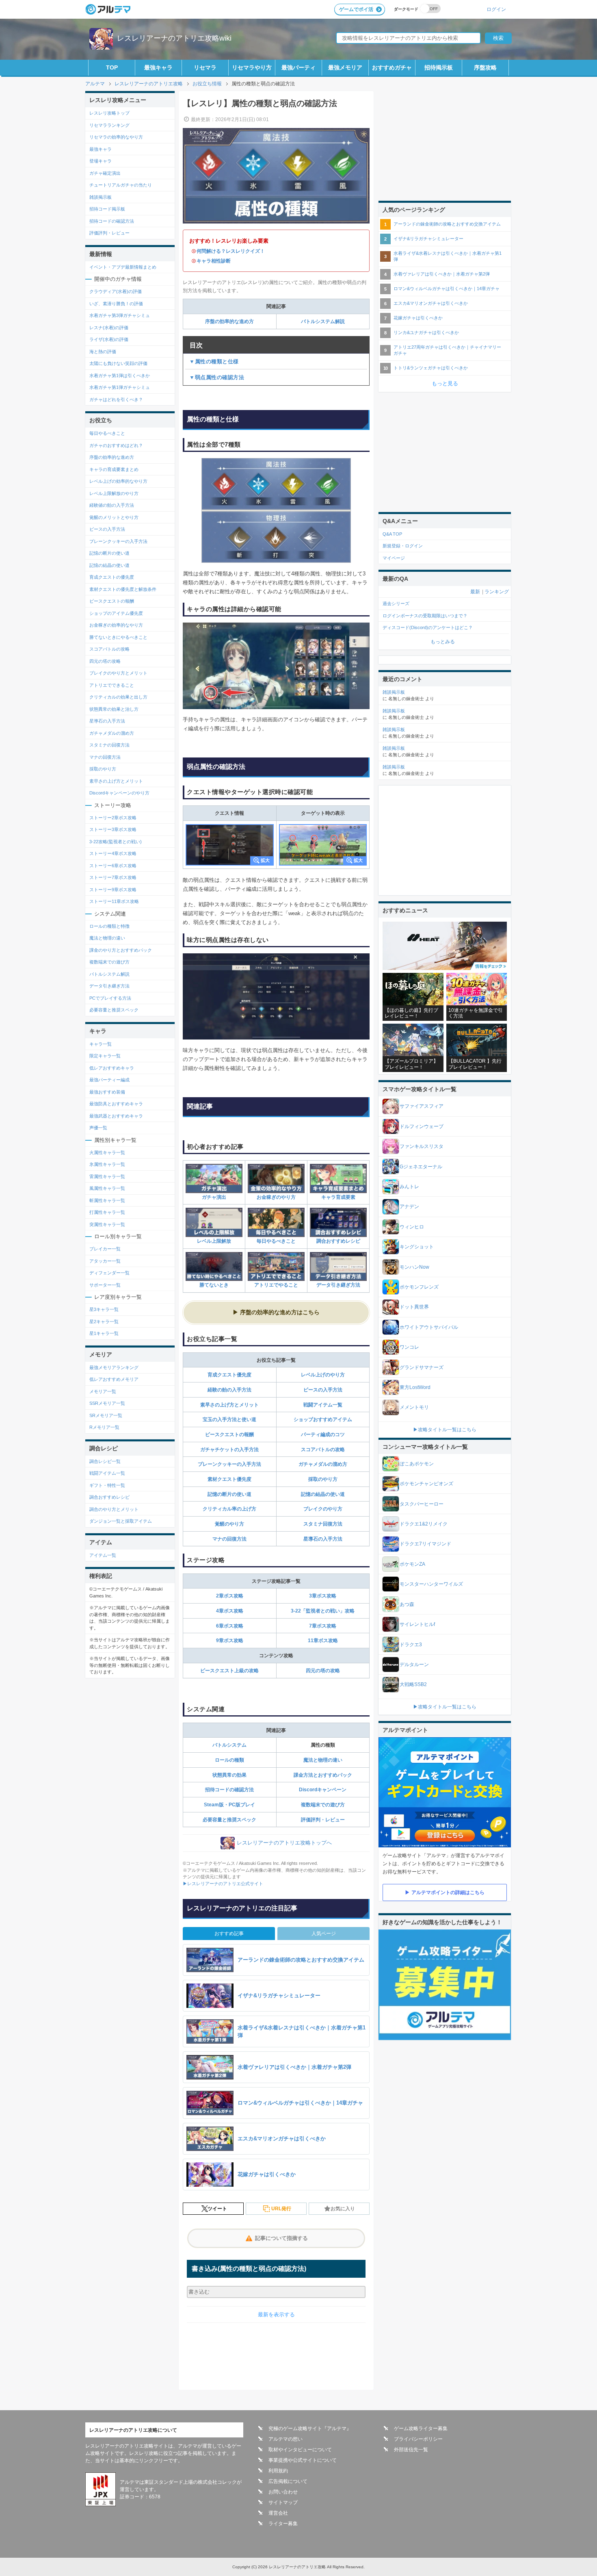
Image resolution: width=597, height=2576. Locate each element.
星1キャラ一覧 (104, 1333)
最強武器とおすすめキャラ (116, 1116)
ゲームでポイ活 (356, 9)
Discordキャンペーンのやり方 (119, 793)
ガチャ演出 (214, 1197)
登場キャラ (101, 161)
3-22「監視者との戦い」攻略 (323, 1611)
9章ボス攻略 (230, 1641)
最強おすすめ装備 (107, 1092)
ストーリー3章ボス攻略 (113, 829)
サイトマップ (283, 2502)
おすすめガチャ (392, 67)
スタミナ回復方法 (323, 1524)
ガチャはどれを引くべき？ (116, 399)
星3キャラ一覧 (104, 1309)
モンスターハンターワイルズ (431, 1584)
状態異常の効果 (229, 1775)
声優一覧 (98, 1128)
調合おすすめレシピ (338, 1241)
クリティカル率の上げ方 (229, 1509)
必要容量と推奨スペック (229, 1820)
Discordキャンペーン (323, 1790)
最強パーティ (298, 67)
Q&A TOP (392, 534)
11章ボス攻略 (323, 1641)
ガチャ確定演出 (105, 173)
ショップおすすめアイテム (323, 1419)
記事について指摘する (281, 2238)
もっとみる (443, 642)
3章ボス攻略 (323, 1596)
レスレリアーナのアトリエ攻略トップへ (284, 1843)
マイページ (394, 558)
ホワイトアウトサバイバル (429, 1327)
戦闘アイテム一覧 (323, 1405)
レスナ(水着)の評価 (109, 328)
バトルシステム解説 (323, 321)
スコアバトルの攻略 (323, 1450)
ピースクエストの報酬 (229, 1434)
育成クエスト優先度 (229, 1375)
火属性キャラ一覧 (107, 1152)
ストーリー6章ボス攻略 (113, 866)
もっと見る (445, 383)
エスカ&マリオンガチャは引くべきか (431, 303)
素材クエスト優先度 (229, 1479)
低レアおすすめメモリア (114, 1379)
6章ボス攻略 (230, 1626)
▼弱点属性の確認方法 (217, 377)
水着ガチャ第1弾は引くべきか (120, 375)
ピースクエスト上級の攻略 (229, 1671)
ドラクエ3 (411, 1645)
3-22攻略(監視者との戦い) (116, 842)
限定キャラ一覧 (105, 1056)
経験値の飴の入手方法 (112, 505)
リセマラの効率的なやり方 (116, 137)
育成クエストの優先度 (112, 577)
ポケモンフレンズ (419, 1287)
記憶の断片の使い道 (229, 1494)
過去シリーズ (396, 603)
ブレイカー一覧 (105, 1249)
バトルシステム (229, 1745)
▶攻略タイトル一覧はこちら (445, 1430)
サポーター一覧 (105, 1285)
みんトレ (409, 1187)
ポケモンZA (412, 1564)
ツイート (217, 2209)
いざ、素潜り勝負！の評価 (116, 304)
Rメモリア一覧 (104, 1427)
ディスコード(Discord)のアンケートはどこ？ (428, 627)
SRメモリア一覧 (106, 1415)
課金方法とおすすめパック (323, 1775)
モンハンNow (414, 1267)
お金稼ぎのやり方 (276, 1197)
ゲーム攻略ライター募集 (421, 2428)
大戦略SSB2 (413, 1684)
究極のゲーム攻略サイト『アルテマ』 (310, 2428)
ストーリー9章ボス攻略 (113, 890)
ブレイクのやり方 (323, 1509)
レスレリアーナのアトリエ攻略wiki (174, 38)
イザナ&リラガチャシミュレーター (428, 239)
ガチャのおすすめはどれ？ (116, 445)
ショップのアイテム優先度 (116, 613)
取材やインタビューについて (300, 2450)
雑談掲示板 (101, 197)
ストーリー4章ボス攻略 (113, 853)
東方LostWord (415, 1387)
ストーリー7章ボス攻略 (113, 877)
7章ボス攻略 (323, 1626)
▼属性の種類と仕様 (214, 361)
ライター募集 (283, 2524)
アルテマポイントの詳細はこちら (448, 1892)
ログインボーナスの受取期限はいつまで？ (425, 616)
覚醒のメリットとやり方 (114, 517)
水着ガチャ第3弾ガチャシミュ (120, 315)
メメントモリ (414, 1407)
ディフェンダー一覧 (109, 1273)
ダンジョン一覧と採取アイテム (121, 1521)
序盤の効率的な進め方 (229, 321)
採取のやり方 (323, 1479)
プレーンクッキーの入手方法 (229, 1464)
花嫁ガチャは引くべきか (418, 318)
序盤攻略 (485, 67)
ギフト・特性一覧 (107, 1485)
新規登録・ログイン (403, 546)
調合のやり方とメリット (114, 1509)
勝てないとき (214, 1285)
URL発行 (281, 2209)
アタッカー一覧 (105, 1261)
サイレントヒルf (417, 1624)
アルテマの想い (286, 2439)
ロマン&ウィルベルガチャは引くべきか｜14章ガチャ (447, 289)
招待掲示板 (439, 67)
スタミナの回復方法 (109, 745)
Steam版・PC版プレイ (229, 1805)
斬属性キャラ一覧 (107, 1200)
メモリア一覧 (103, 1391)
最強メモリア (345, 67)
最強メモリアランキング (114, 1367)
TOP (112, 67)
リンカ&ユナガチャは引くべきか (426, 332)
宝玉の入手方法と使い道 (229, 1419)
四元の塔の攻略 (323, 1671)
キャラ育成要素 (338, 1197)
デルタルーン (414, 1665)
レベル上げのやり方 (323, 1375)
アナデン (409, 1207)
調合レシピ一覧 (105, 1461)
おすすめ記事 (229, 1934)
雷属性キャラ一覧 (107, 1176)
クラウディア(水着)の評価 (116, 291)
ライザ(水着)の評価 (109, 339)
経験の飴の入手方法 (229, 1390)
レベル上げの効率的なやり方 (118, 481)
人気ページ (324, 1934)
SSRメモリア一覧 (107, 1403)
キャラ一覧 (101, 1044)
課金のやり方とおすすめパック (121, 950)
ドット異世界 (414, 1307)
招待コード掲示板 (107, 209)
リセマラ (205, 67)
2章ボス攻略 (230, 1596)
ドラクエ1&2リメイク (424, 1524)
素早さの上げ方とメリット (229, 1405)
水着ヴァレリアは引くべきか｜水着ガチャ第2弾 (442, 274)
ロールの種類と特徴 (109, 926)
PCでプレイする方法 (110, 998)
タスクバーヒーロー (422, 1504)
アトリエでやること (276, 1285)
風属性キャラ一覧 (107, 1188)
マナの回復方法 (229, 1539)
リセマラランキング (109, 125)
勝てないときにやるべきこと (118, 637)
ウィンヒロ (412, 1227)
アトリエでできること (112, 685)
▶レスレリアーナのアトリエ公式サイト (223, 1884)
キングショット (417, 1247)
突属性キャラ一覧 (107, 1224)
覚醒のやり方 (229, 1524)
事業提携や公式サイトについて (303, 2460)
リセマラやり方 (252, 67)
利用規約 (278, 2471)
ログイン (496, 9)
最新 (475, 592)
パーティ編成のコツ (323, 1434)
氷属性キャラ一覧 (107, 1164)
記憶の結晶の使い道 (323, 1494)
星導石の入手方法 (323, 1539)
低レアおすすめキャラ (112, 1068)
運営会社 (278, 2513)
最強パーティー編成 (109, 1080)
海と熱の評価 (103, 352)
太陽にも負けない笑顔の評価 (118, 363)
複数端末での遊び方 (323, 1805)
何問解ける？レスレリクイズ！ (231, 251)
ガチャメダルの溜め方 (323, 1464)
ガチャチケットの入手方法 (229, 1450)
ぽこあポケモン (417, 1464)
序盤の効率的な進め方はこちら (280, 1312)
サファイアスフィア (422, 1106)
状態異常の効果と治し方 (114, 709)
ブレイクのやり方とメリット (118, 673)
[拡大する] (230, 845)
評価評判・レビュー (323, 1820)
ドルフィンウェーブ (422, 1126)
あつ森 (407, 1604)
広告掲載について (288, 2481)
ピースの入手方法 (323, 1390)
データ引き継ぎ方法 (338, 1285)
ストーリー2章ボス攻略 (113, 818)
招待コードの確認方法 (229, 1790)
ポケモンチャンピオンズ (426, 1484)
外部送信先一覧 (411, 2450)
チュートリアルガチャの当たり (121, 185)
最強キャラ (158, 67)
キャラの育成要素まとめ (114, 469)
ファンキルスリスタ (422, 1146)
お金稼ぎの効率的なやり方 (116, 625)
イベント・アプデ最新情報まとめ (123, 267)
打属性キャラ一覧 (107, 1212)
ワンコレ (409, 1347)
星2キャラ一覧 (104, 1322)
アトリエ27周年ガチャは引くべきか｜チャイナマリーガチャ (447, 350)
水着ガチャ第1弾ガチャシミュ (120, 387)
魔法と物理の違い (323, 1760)
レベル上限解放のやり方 (114, 493)
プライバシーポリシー (418, 2439)
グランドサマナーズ (422, 1367)
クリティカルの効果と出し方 (118, 697)
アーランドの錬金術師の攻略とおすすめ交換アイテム (447, 224)
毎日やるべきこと (276, 1241)
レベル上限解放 (214, 1241)
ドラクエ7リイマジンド (425, 1544)
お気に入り (343, 2209)
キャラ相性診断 (214, 261)
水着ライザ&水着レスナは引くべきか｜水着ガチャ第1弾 (448, 256)
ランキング (497, 592)
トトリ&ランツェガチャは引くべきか (431, 368)
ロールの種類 (229, 1760)
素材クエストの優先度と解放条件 (123, 589)
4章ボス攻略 (230, 1611)
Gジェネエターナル (421, 1167)
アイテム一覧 (103, 1555)
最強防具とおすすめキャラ (116, 1104)
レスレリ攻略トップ (109, 113)
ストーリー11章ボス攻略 (114, 901)
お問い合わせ (283, 2492)
